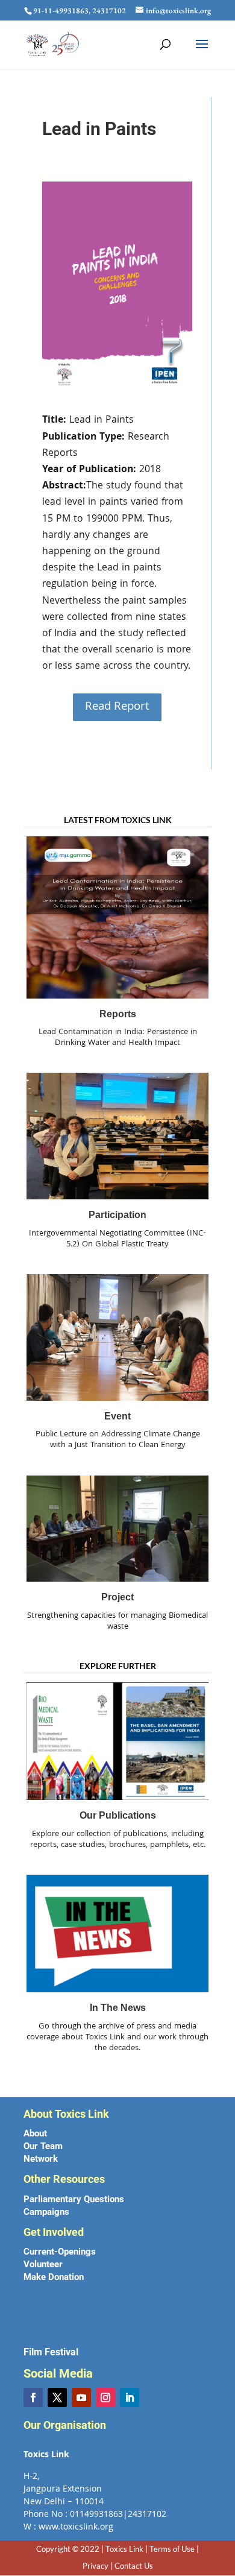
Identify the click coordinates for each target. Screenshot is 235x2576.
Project (117, 1597)
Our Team (43, 2146)
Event (117, 1416)
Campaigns (46, 2212)
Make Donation (54, 2277)
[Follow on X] (57, 2398)
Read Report (117, 707)
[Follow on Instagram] (105, 2398)
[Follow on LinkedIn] (130, 2398)
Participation (117, 1215)
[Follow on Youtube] (81, 2398)
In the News (118, 2008)
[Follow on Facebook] (33, 2398)
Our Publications (118, 1815)
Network (41, 2159)
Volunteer (43, 2264)
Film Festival (51, 2352)
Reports (118, 1014)
